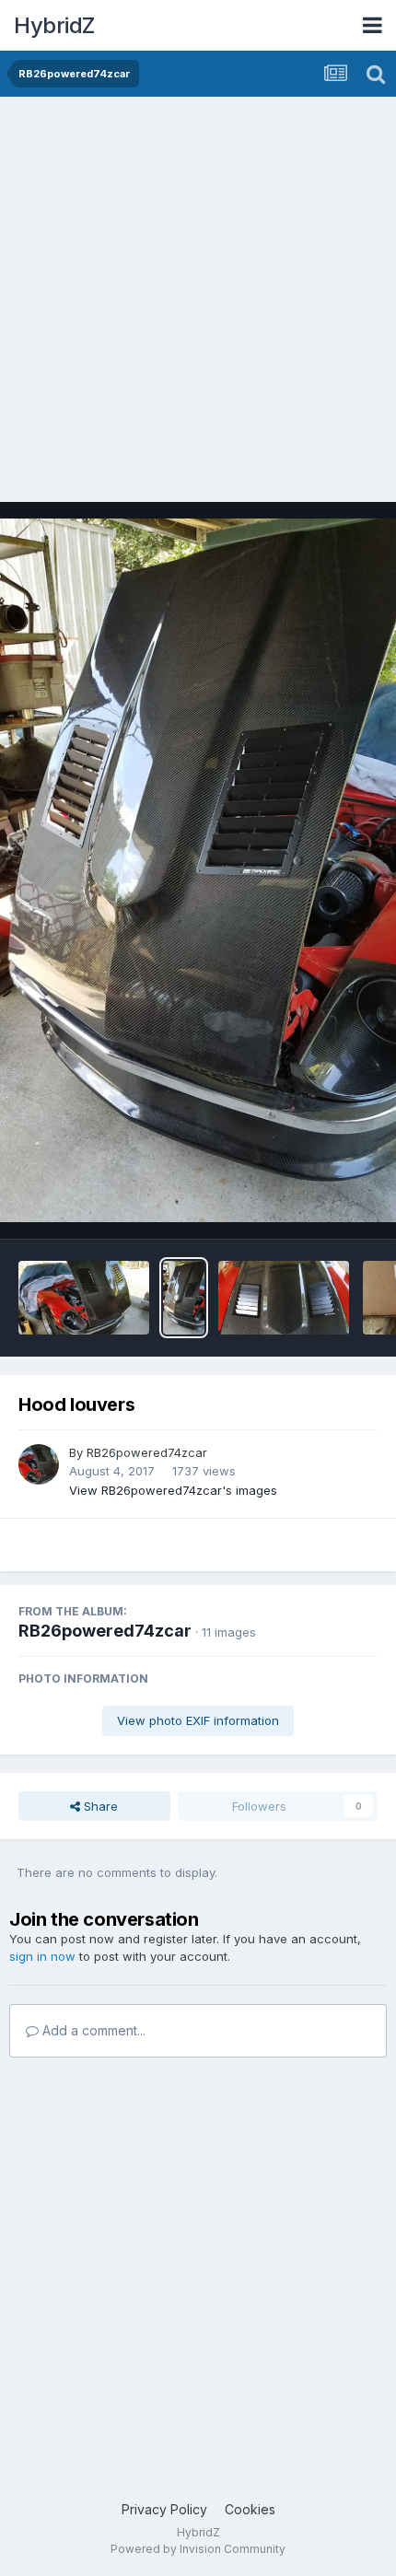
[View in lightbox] (198, 871)
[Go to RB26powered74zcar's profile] (39, 1464)
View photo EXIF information (198, 1720)
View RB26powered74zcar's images (173, 1490)
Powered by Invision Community (198, 2549)
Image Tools (320, 1206)
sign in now (42, 1956)
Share (99, 1806)
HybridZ (54, 25)
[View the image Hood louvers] (84, 1298)
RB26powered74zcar (147, 1452)
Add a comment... (92, 2030)
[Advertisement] (198, 304)
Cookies (250, 2509)
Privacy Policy (164, 2509)
